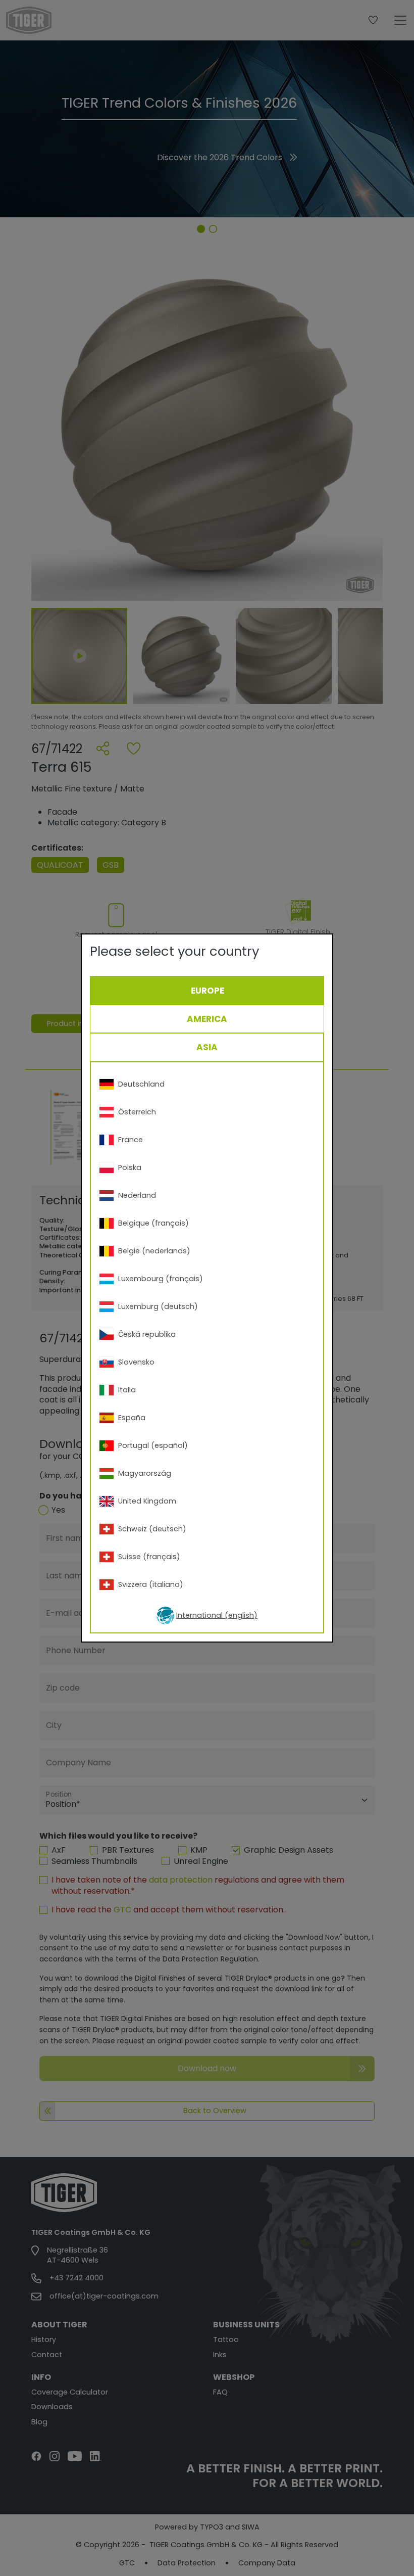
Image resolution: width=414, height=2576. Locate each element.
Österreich (137, 1112)
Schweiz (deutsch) (152, 1529)
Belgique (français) (153, 1223)
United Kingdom (147, 1501)
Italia (127, 1390)
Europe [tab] (208, 991)
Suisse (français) (149, 1557)
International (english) (217, 1615)
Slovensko (136, 1362)
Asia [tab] (207, 1047)
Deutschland (141, 1084)
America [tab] (207, 1019)
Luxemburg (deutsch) (158, 1306)
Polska (130, 1167)
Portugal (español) (153, 1445)
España (132, 1418)
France (131, 1140)
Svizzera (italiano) (151, 1584)
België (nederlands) (154, 1251)
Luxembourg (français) (161, 1279)
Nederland (137, 1195)
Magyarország (145, 1473)
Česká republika (147, 1334)
